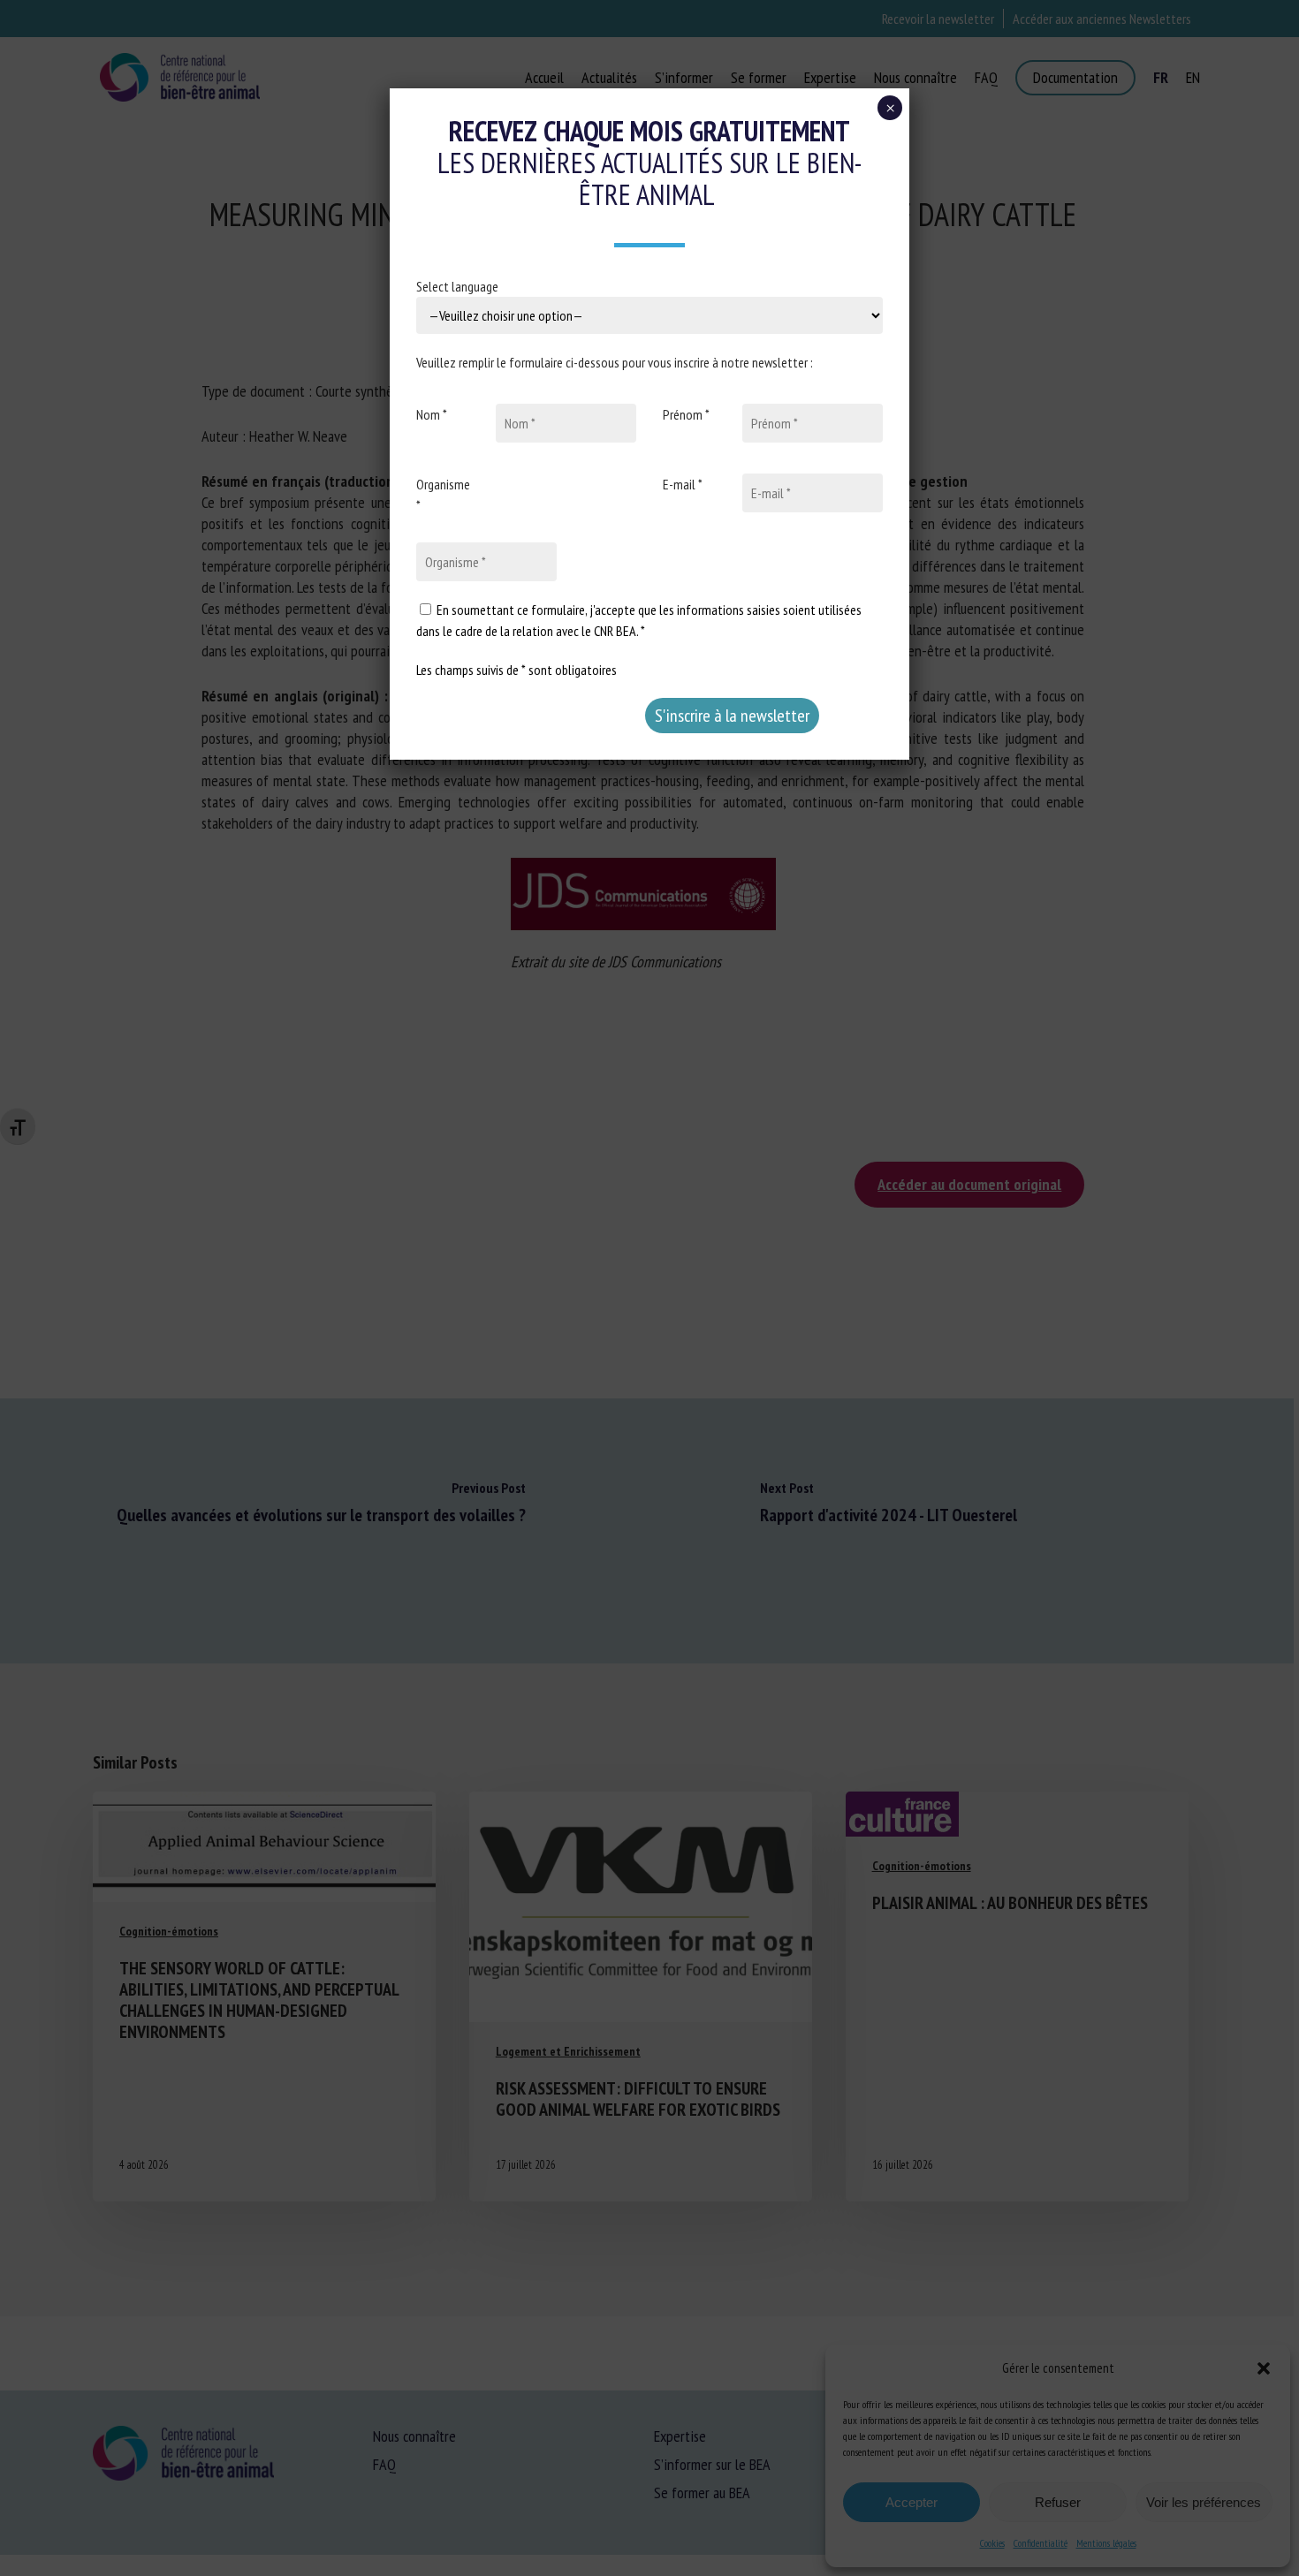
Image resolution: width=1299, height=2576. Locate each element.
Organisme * (443, 495)
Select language (457, 286)
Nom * (432, 414)
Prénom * (686, 414)
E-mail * (683, 484)
